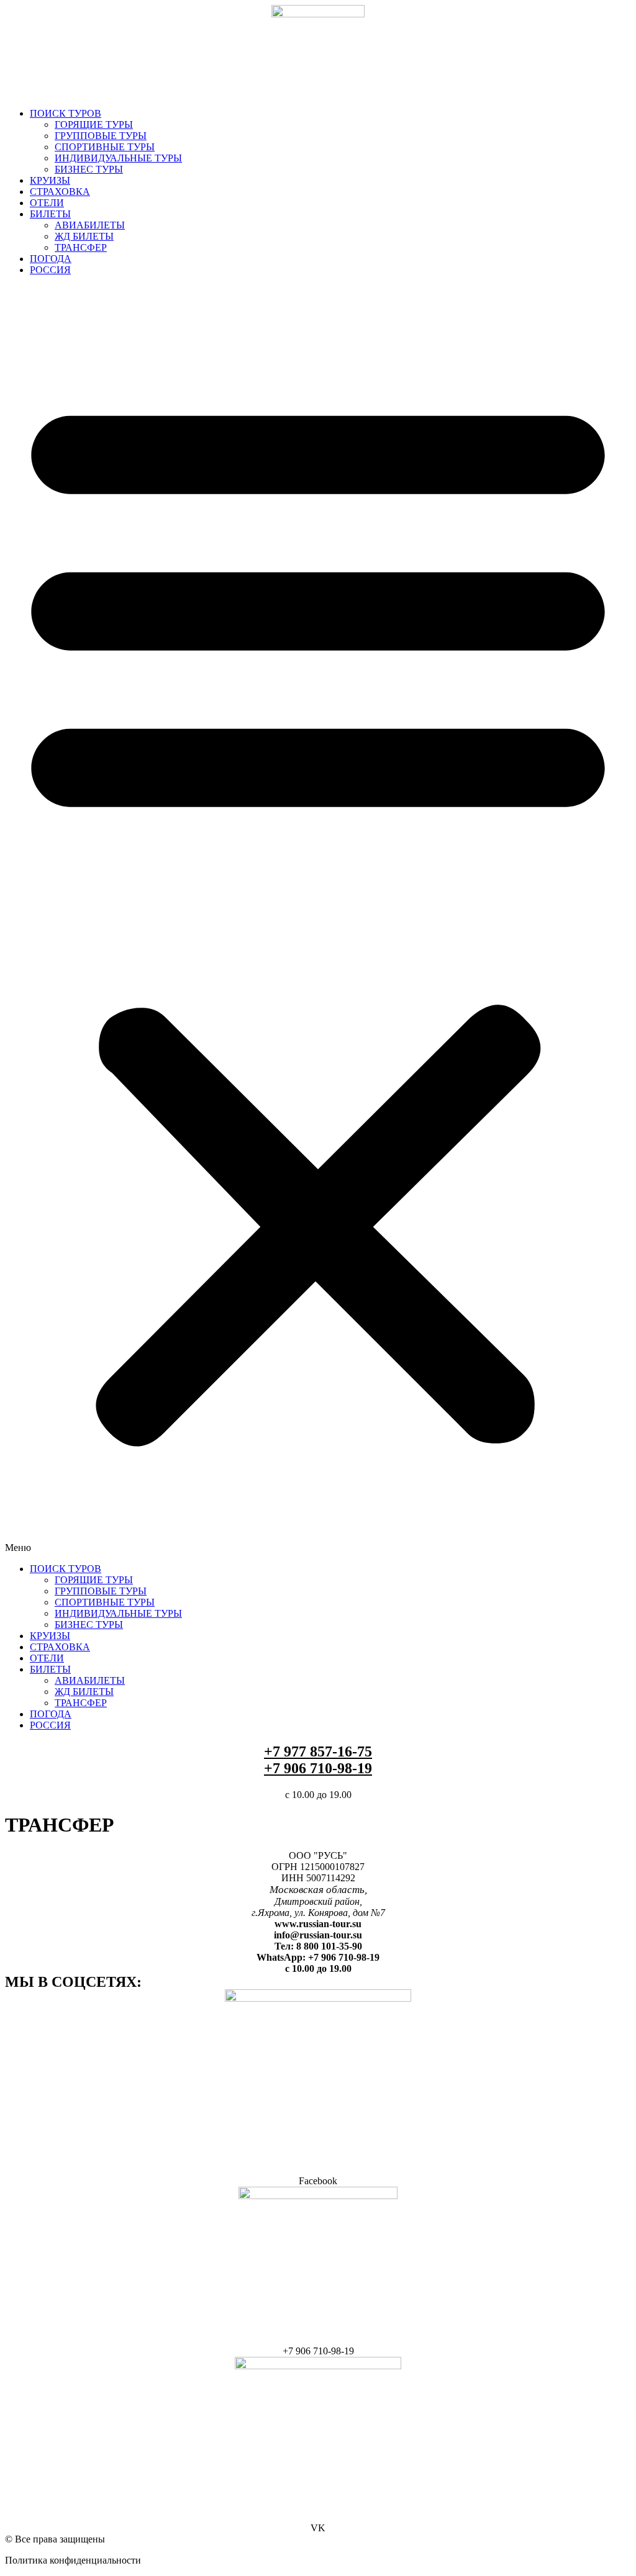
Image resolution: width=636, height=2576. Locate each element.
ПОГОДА (51, 259)
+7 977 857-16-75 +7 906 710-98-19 (318, 1760)
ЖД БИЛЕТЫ (84, 236)
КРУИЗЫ (50, 180)
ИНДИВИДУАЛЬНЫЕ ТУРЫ (118, 158)
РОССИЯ (50, 270)
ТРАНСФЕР (81, 247)
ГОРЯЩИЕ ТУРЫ (94, 124)
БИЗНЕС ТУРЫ (89, 169)
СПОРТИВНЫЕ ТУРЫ (105, 147)
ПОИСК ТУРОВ (66, 113)
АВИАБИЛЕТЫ (90, 225)
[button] (318, 920)
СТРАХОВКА (60, 192)
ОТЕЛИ (47, 203)
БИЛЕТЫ (50, 214)
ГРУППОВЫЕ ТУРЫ (101, 136)
